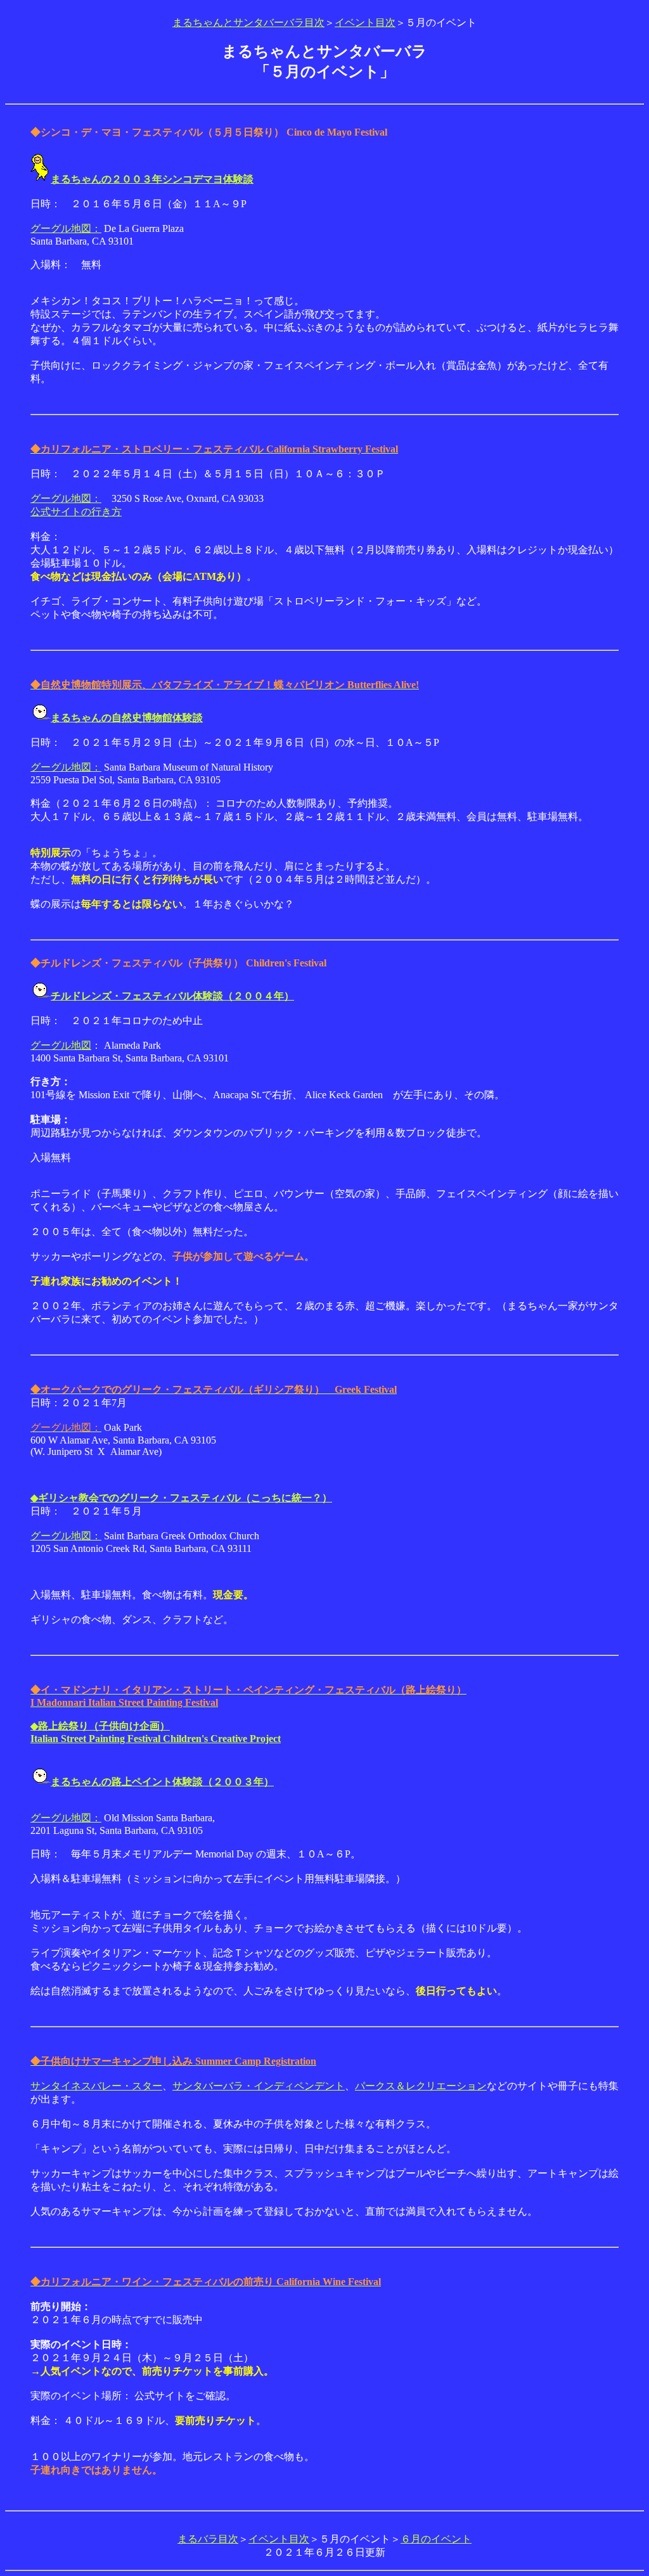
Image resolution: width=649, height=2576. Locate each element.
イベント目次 (365, 22)
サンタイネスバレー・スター (96, 2086)
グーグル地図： (66, 228)
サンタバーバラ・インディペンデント (259, 2086)
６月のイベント (436, 2539)
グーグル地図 (61, 1045)
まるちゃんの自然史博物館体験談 (127, 718)
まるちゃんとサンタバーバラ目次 (248, 22)
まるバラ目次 (208, 2539)
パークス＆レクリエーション (421, 2086)
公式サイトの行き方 (76, 512)
